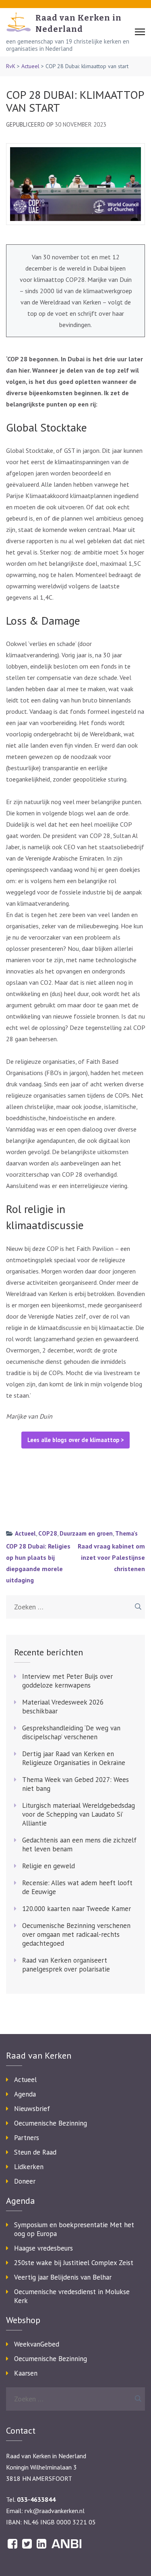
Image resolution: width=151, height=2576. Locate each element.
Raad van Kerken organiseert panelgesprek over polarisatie (66, 1965)
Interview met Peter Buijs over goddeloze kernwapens (67, 1681)
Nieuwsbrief (32, 2109)
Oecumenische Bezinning (51, 2123)
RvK (11, 66)
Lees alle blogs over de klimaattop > (76, 1440)
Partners (27, 2138)
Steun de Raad (35, 2152)
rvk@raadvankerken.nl (55, 2511)
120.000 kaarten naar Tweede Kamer (77, 1909)
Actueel (30, 66)
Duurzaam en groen (86, 1533)
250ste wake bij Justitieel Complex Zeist (74, 2263)
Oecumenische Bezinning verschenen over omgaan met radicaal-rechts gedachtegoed (76, 1934)
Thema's (126, 1533)
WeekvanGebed (37, 2344)
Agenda (25, 2094)
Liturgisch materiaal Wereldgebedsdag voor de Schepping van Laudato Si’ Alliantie (79, 1814)
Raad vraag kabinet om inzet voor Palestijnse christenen (111, 1557)
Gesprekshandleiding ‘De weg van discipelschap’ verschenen (71, 1732)
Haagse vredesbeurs (43, 2248)
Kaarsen (26, 2373)
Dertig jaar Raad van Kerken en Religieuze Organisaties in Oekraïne (74, 1758)
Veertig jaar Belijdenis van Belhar (63, 2277)
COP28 (48, 1533)
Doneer (25, 2181)
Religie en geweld (49, 1866)
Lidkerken (29, 2167)
